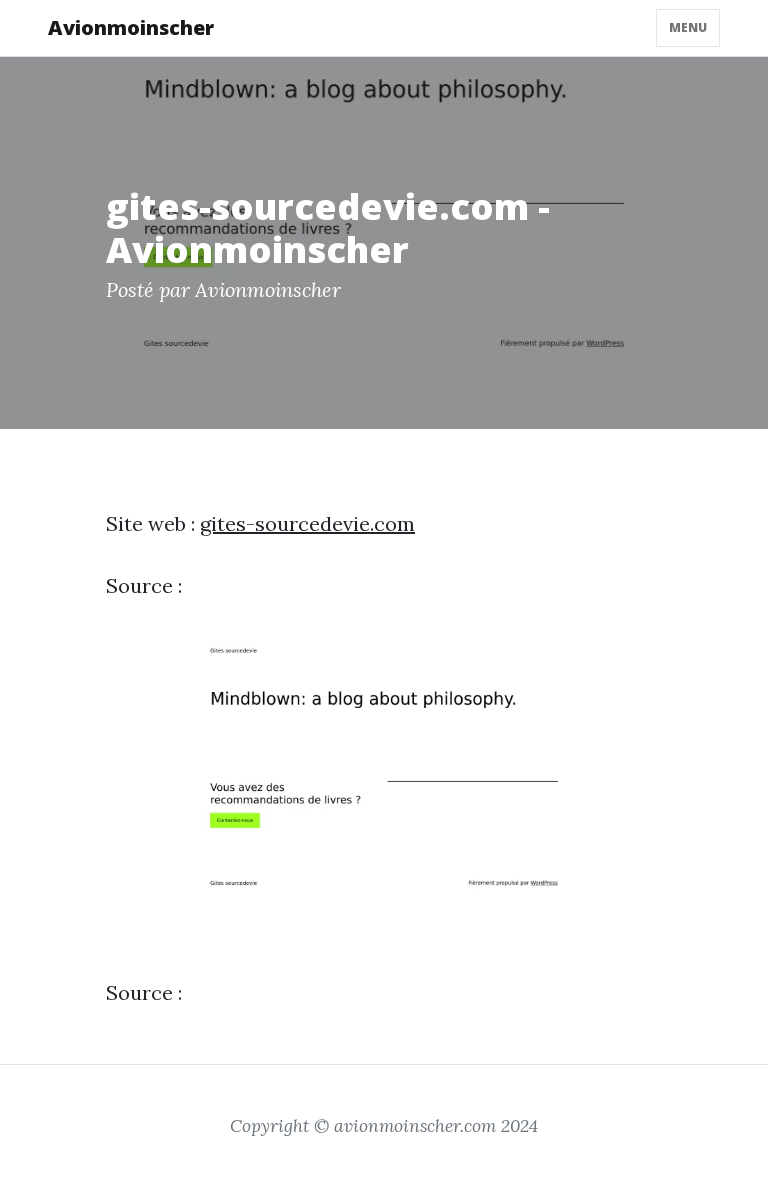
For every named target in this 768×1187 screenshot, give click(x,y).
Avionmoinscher (131, 27)
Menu (688, 27)
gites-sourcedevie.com (307, 523)
